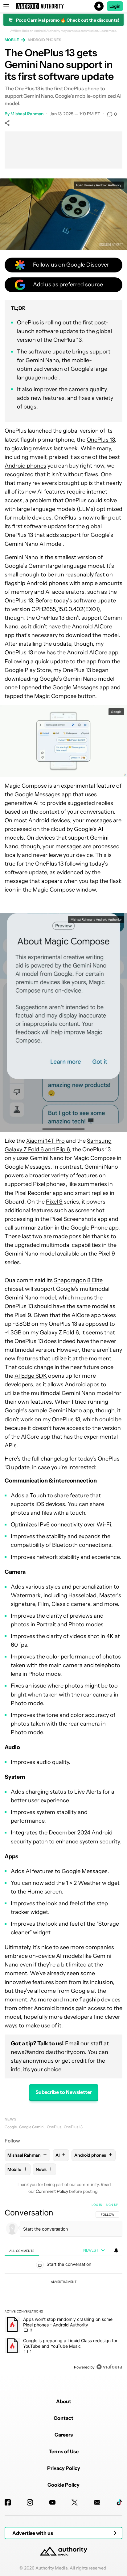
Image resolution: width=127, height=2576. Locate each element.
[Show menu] (6, 6)
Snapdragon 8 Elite (78, 1280)
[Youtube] (52, 2502)
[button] (63, 6)
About (64, 2401)
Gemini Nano (21, 557)
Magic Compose (55, 696)
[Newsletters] (97, 2502)
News (10, 2119)
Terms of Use (64, 2451)
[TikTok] (119, 2502)
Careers (64, 2435)
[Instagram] (30, 2502)
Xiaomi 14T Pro (45, 1141)
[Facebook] (8, 2502)
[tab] (22, 2251)
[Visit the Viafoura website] (109, 2367)
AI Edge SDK (31, 1376)
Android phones (44, 40)
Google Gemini (32, 2127)
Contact (63, 2418)
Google (11, 2127)
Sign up (112, 2205)
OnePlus (54, 2127)
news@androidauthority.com (48, 2052)
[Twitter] (75, 2502)
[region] (63, 2287)
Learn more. (108, 31)
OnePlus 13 (101, 440)
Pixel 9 (54, 1202)
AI (61, 2155)
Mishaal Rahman (27, 114)
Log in (97, 2205)
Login (115, 6)
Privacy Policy (64, 2468)
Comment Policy (52, 2191)
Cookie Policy (63, 2485)
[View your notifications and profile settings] (116, 2250)
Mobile (12, 40)
